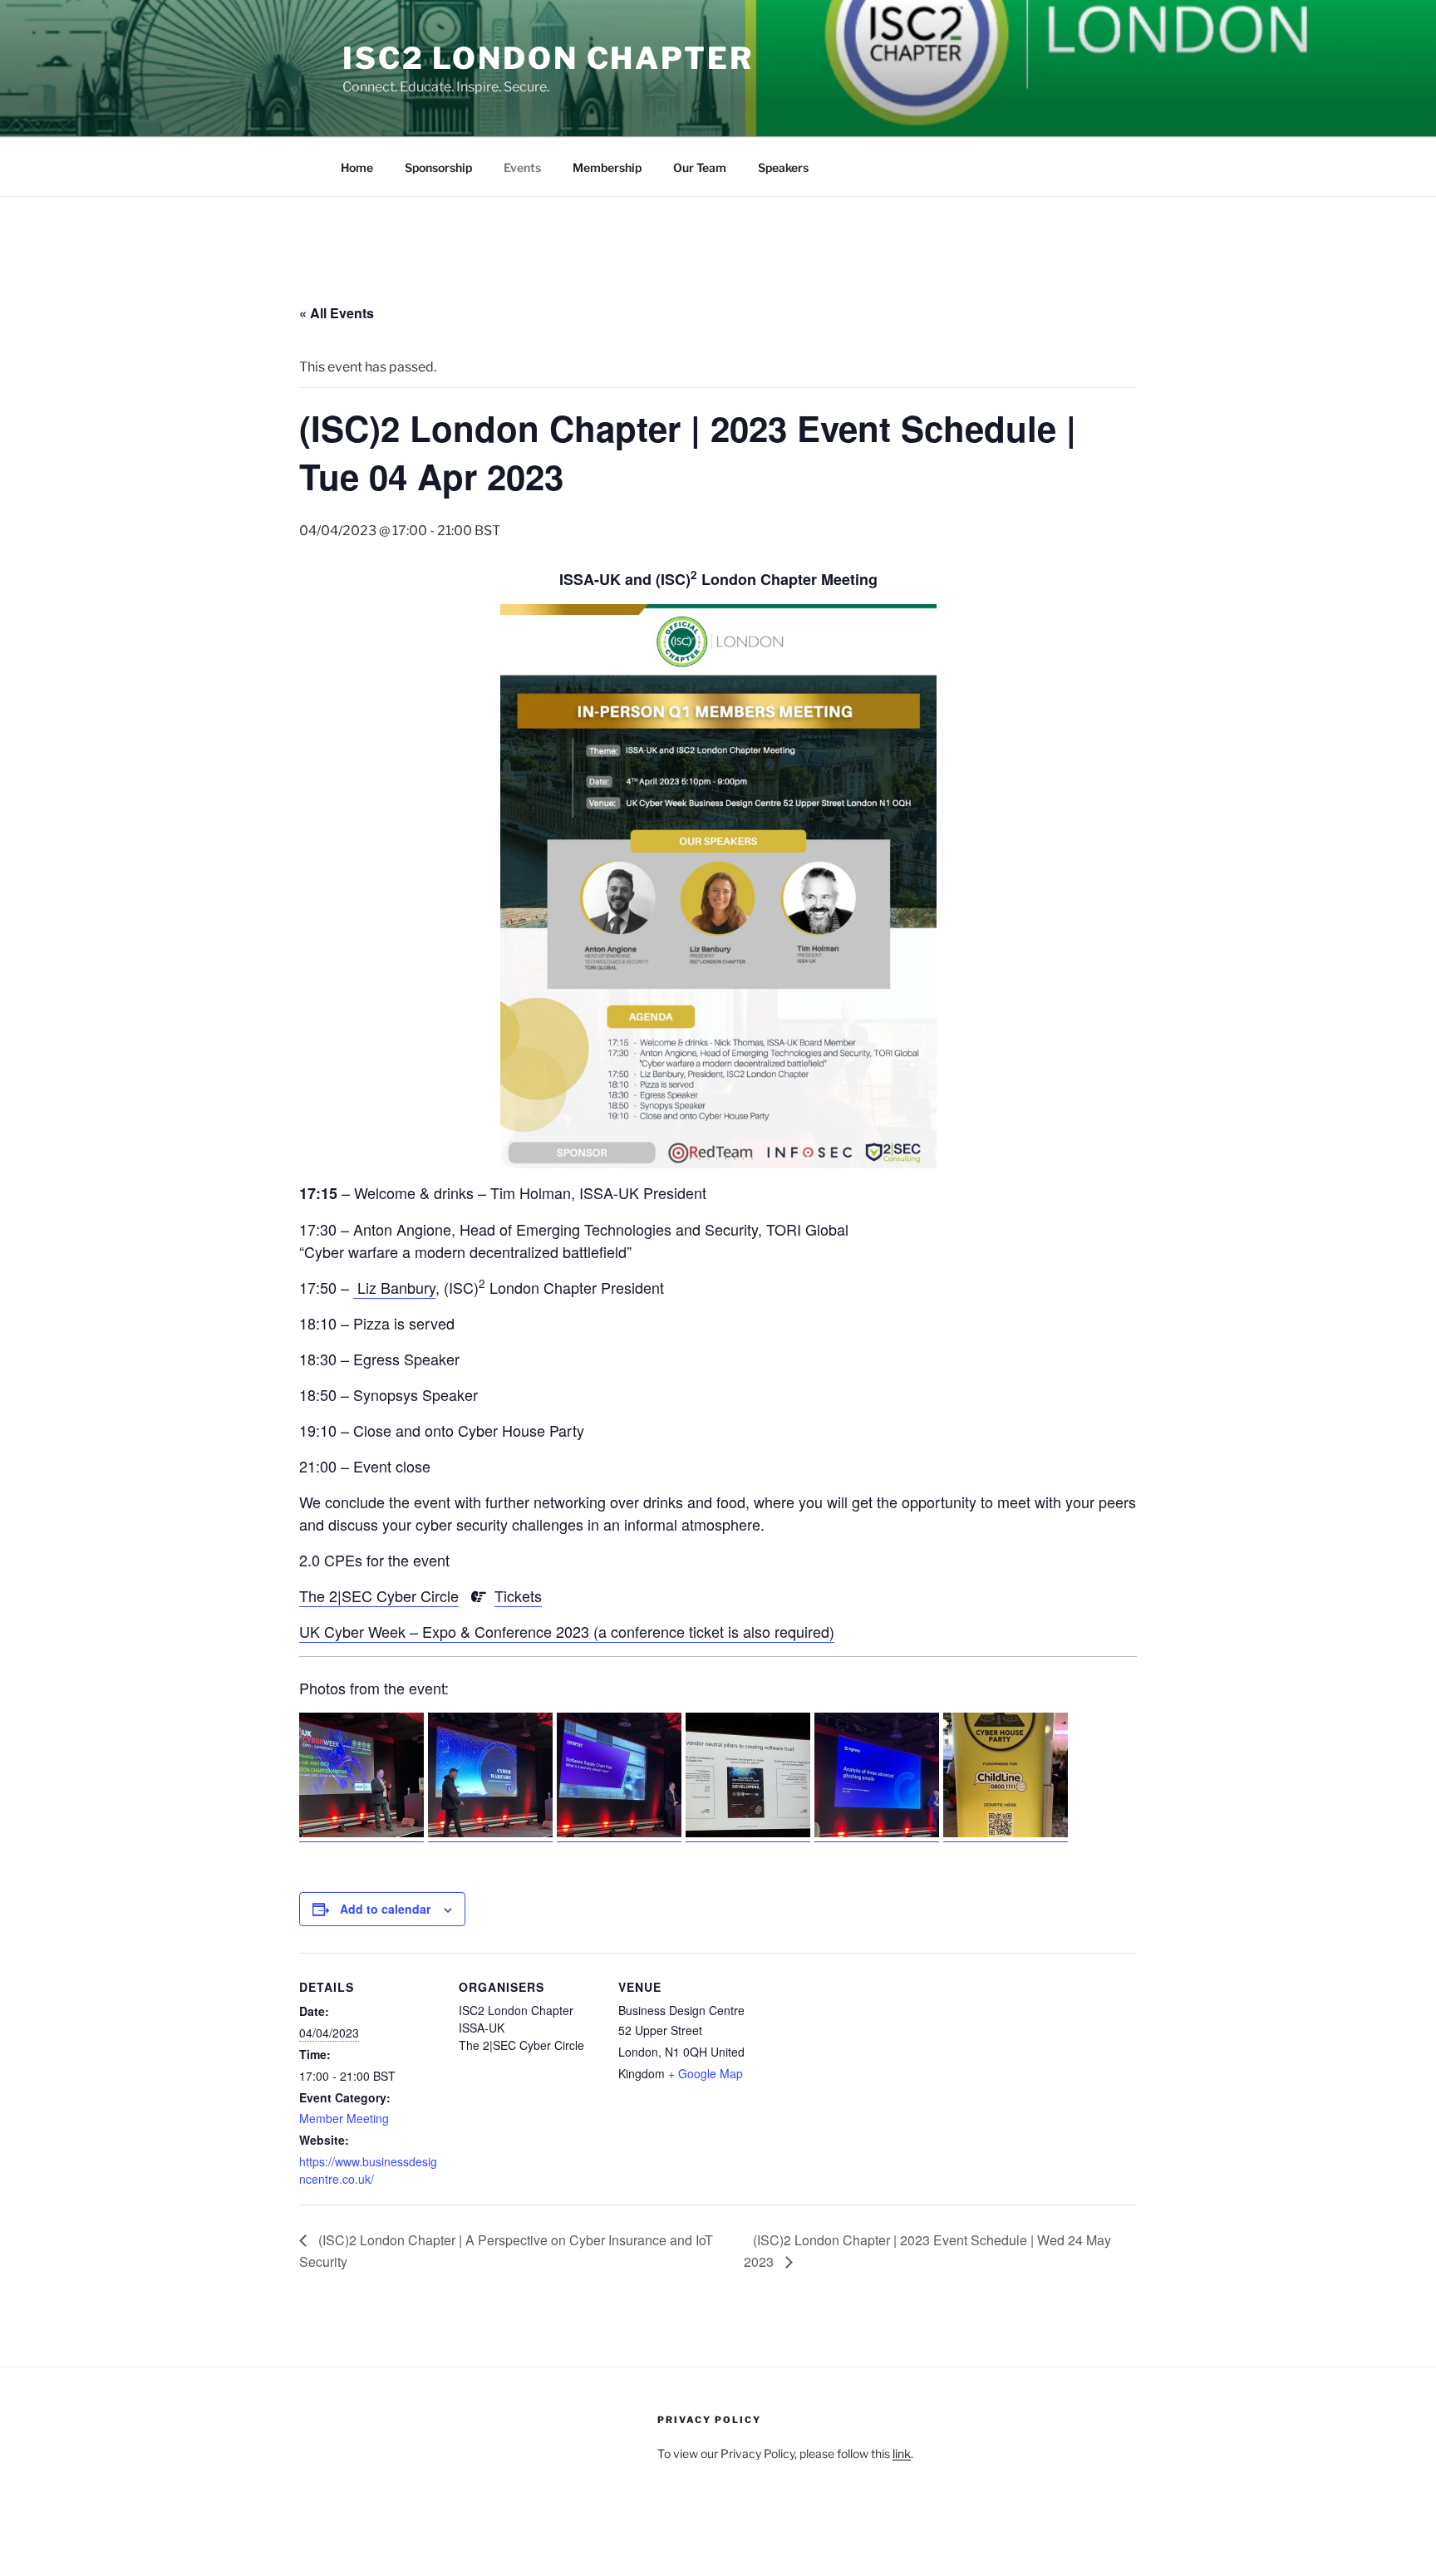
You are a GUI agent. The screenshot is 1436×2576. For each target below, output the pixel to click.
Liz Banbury (394, 1287)
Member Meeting (344, 2118)
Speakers (783, 167)
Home (357, 167)
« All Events (337, 313)
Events (522, 167)
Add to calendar (385, 1909)
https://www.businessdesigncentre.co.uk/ (368, 2170)
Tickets (518, 1595)
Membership (607, 167)
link (902, 2453)
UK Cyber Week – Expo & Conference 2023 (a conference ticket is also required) (567, 1631)
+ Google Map (706, 2073)
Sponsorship (438, 167)
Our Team (700, 167)
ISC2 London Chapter (548, 58)
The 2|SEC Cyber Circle (379, 1595)
